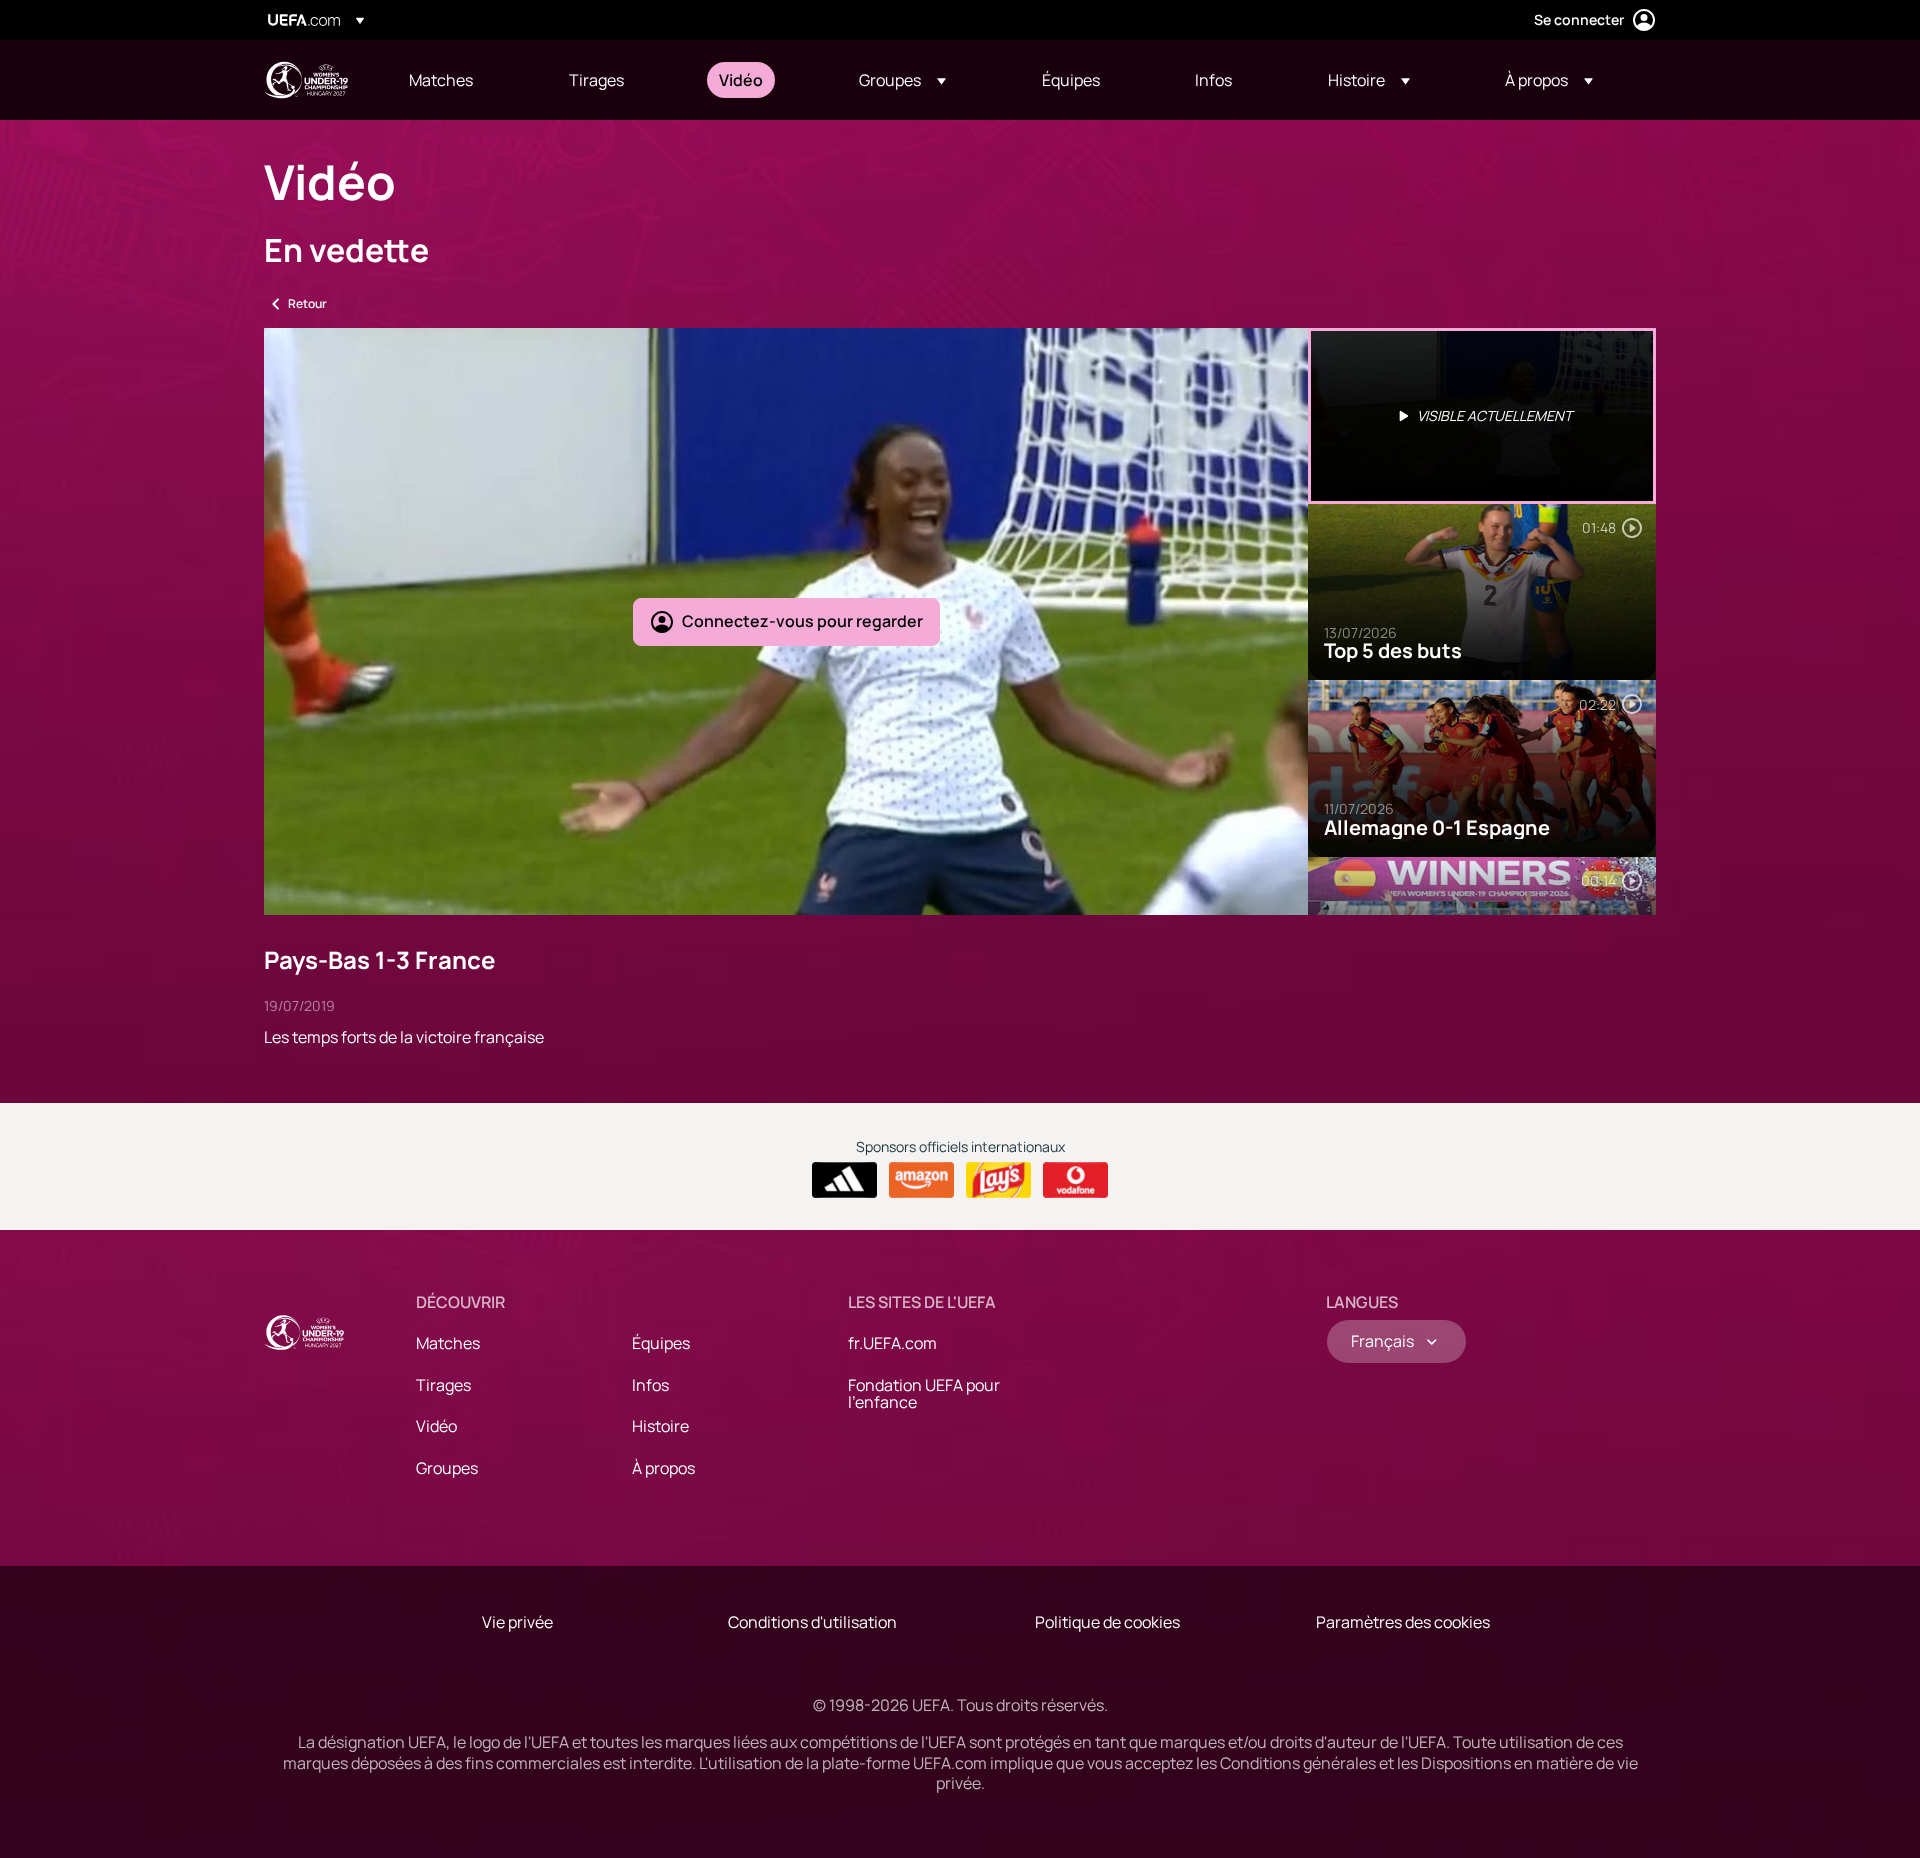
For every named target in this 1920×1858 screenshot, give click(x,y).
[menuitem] (464, 80)
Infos (650, 1385)
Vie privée (517, 1622)
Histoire (660, 1426)
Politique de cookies (1107, 1622)
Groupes (447, 1468)
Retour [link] (307, 303)
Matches (448, 1343)
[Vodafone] (1075, 1180)
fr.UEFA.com (892, 1343)
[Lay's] (998, 1180)
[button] (902, 80)
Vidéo (436, 1426)
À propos (663, 1468)
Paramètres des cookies (1403, 1622)
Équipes (661, 1343)
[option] (1482, 416)
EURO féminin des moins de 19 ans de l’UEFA (306, 80)
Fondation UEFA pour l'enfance (924, 1394)
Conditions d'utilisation (812, 1622)
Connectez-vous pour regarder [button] (802, 621)
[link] (441, 80)
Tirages (443, 1385)
